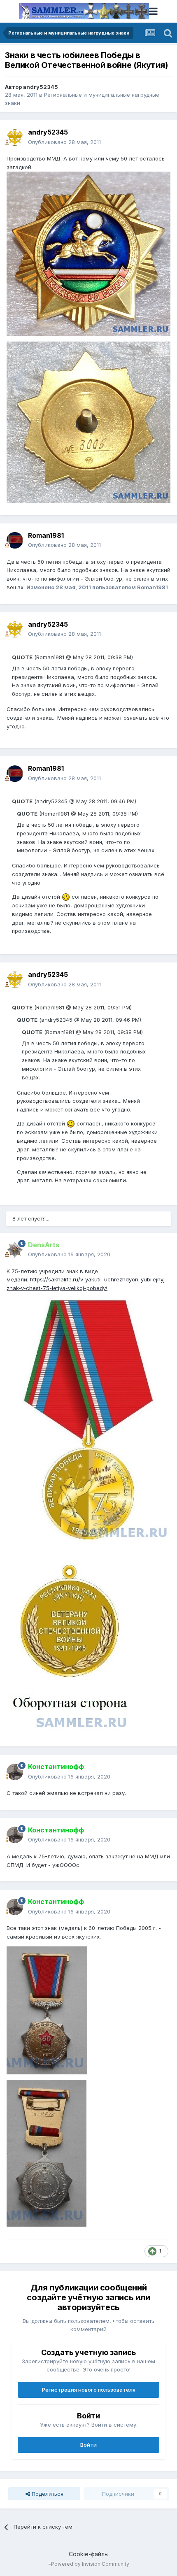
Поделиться (47, 2494)
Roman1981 (46, 535)
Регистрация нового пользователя (89, 2390)
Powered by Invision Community (90, 2564)
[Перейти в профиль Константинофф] (15, 1772)
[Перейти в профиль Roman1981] (15, 540)
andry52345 (41, 87)
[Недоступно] (88, 253)
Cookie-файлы (89, 2554)
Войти (88, 2445)
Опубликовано (64, 142)
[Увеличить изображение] (66, 897)
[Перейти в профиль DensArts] (15, 1250)
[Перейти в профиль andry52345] (15, 137)
